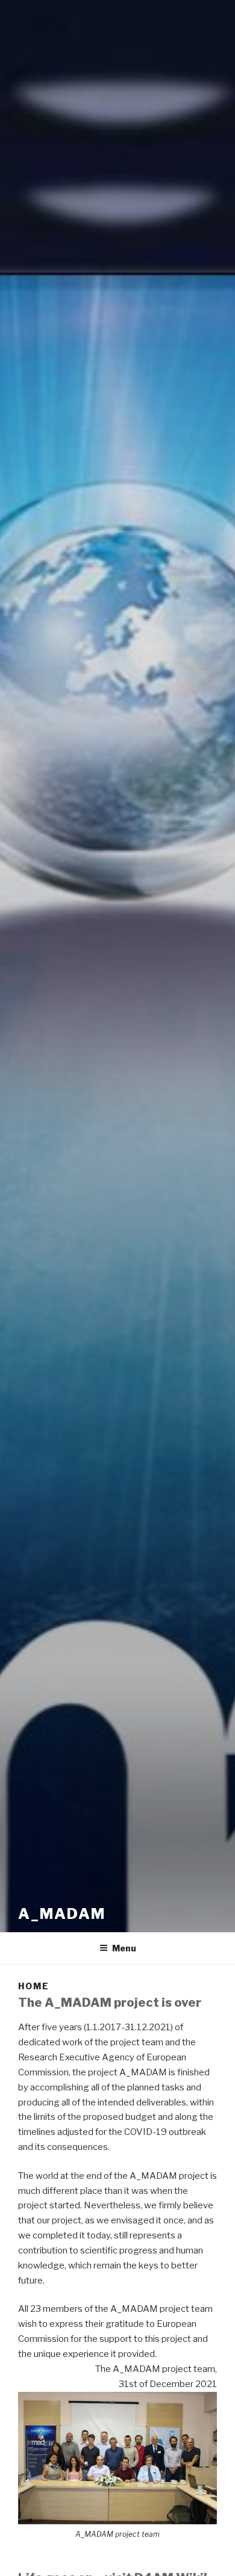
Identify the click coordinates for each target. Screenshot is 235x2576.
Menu (124, 1948)
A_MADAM (61, 1914)
